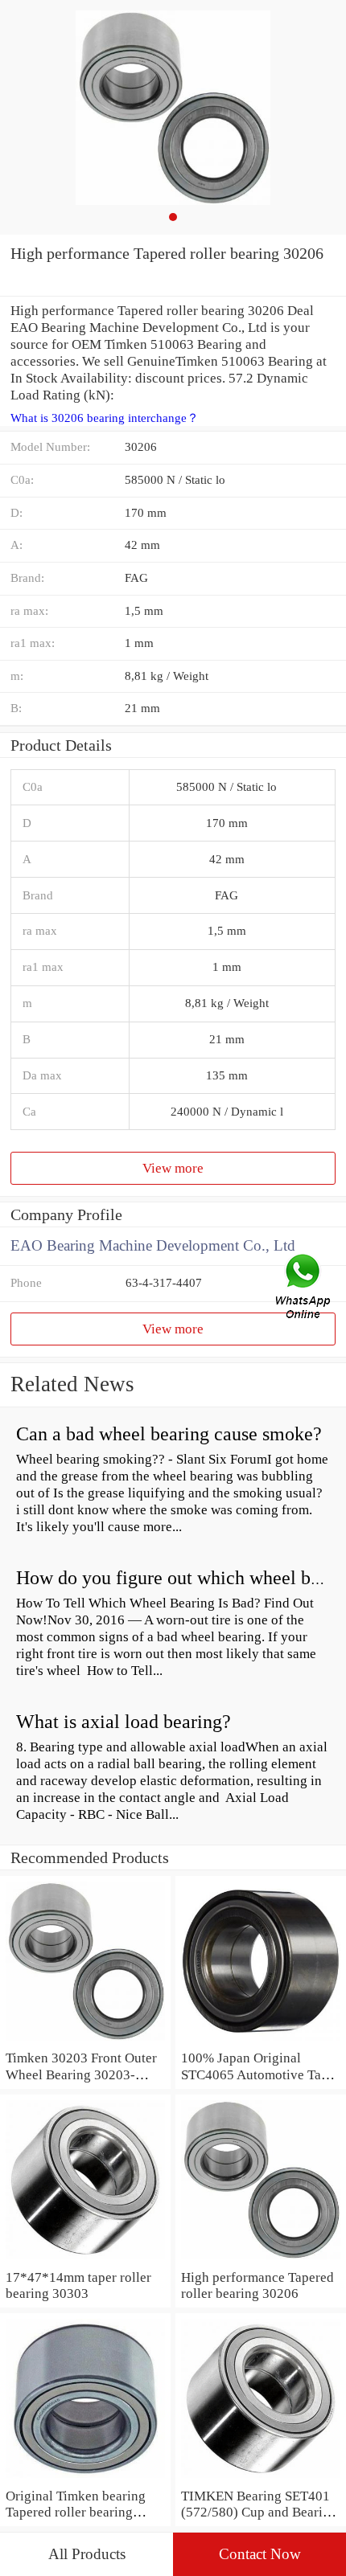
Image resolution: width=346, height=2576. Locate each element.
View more (173, 1168)
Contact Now (260, 2554)
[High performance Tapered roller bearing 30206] (261, 2260)
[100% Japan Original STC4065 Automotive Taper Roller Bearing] (261, 2041)
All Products (87, 2554)
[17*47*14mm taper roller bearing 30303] (85, 2260)
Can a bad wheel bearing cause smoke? (169, 1434)
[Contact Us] (304, 1288)
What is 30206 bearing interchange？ (105, 418)
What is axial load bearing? (124, 1722)
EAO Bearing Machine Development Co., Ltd (153, 1245)
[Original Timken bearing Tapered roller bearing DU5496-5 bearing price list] (85, 2479)
